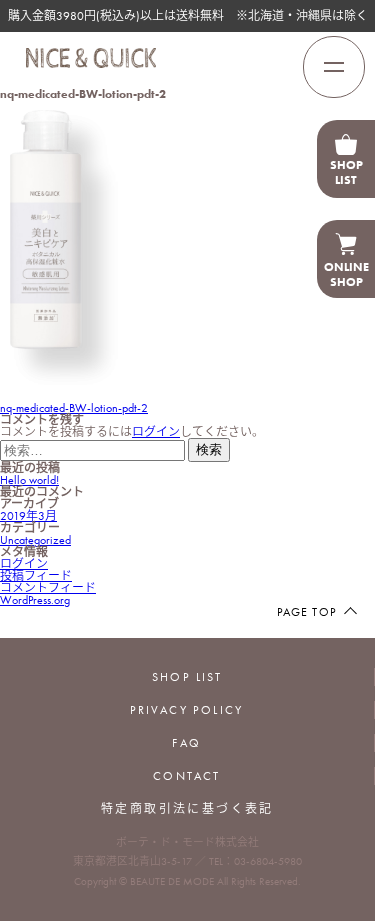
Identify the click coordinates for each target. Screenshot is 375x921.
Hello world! (29, 480)
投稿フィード (36, 576)
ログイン (156, 432)
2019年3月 (28, 516)
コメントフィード (48, 588)
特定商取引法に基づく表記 (187, 809)
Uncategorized (35, 540)
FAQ (186, 743)
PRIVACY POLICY (187, 710)
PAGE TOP (306, 612)
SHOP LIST (187, 677)
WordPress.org (35, 600)
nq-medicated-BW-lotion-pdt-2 (74, 408)
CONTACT (187, 776)
